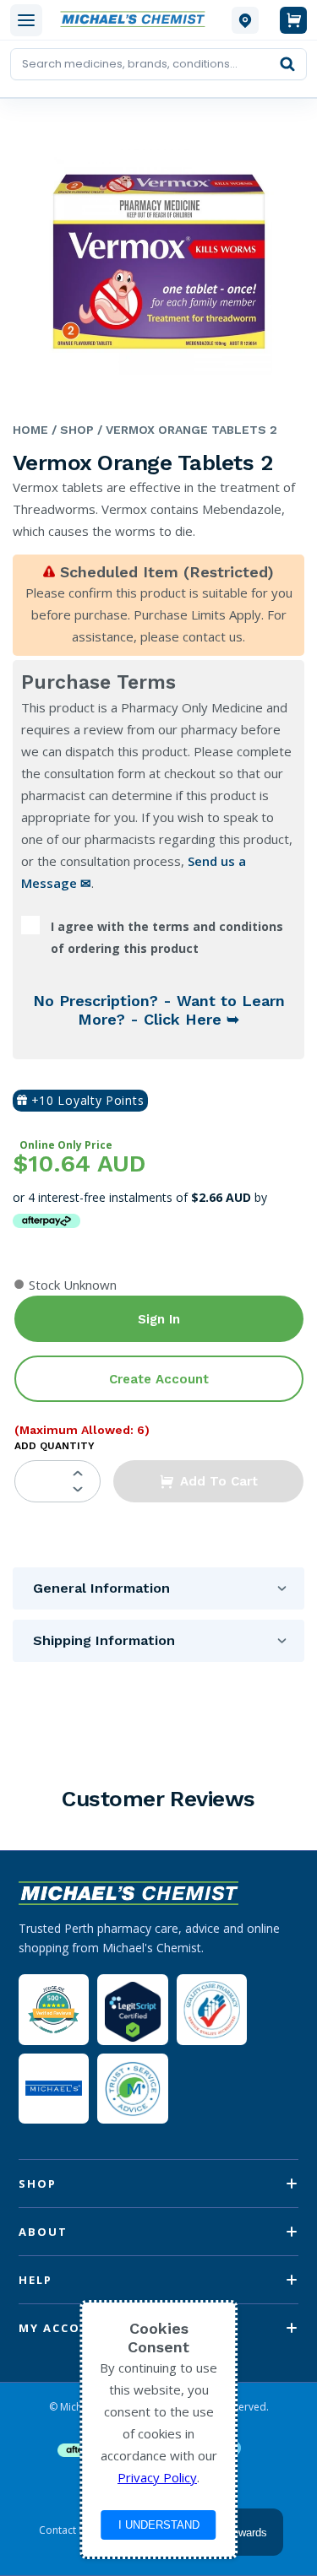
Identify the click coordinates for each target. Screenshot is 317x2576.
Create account (159, 1379)
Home (30, 430)
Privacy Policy (157, 2477)
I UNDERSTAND (159, 2525)
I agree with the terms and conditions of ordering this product (167, 937)
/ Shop (71, 430)
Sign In (159, 1319)
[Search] (287, 64)
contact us (213, 636)
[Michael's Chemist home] (137, 20)
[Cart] (293, 20)
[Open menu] (26, 20)
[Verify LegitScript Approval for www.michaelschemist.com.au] (132, 2009)
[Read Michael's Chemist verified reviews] (54, 2010)
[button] (208, 1481)
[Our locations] (245, 20)
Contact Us (65, 2530)
